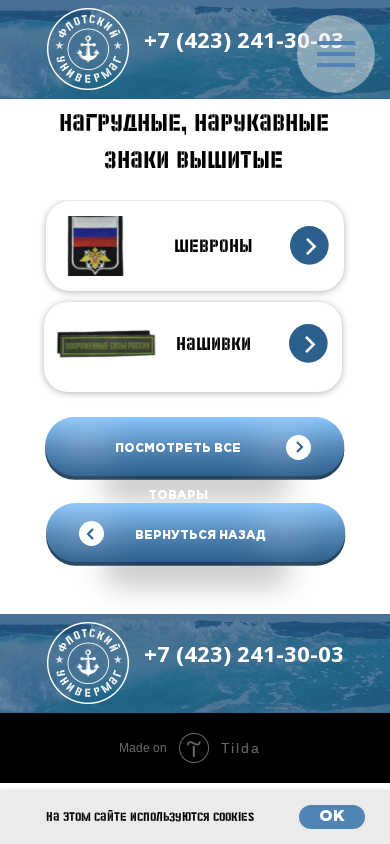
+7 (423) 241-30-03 (244, 39)
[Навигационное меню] (336, 54)
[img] (88, 49)
